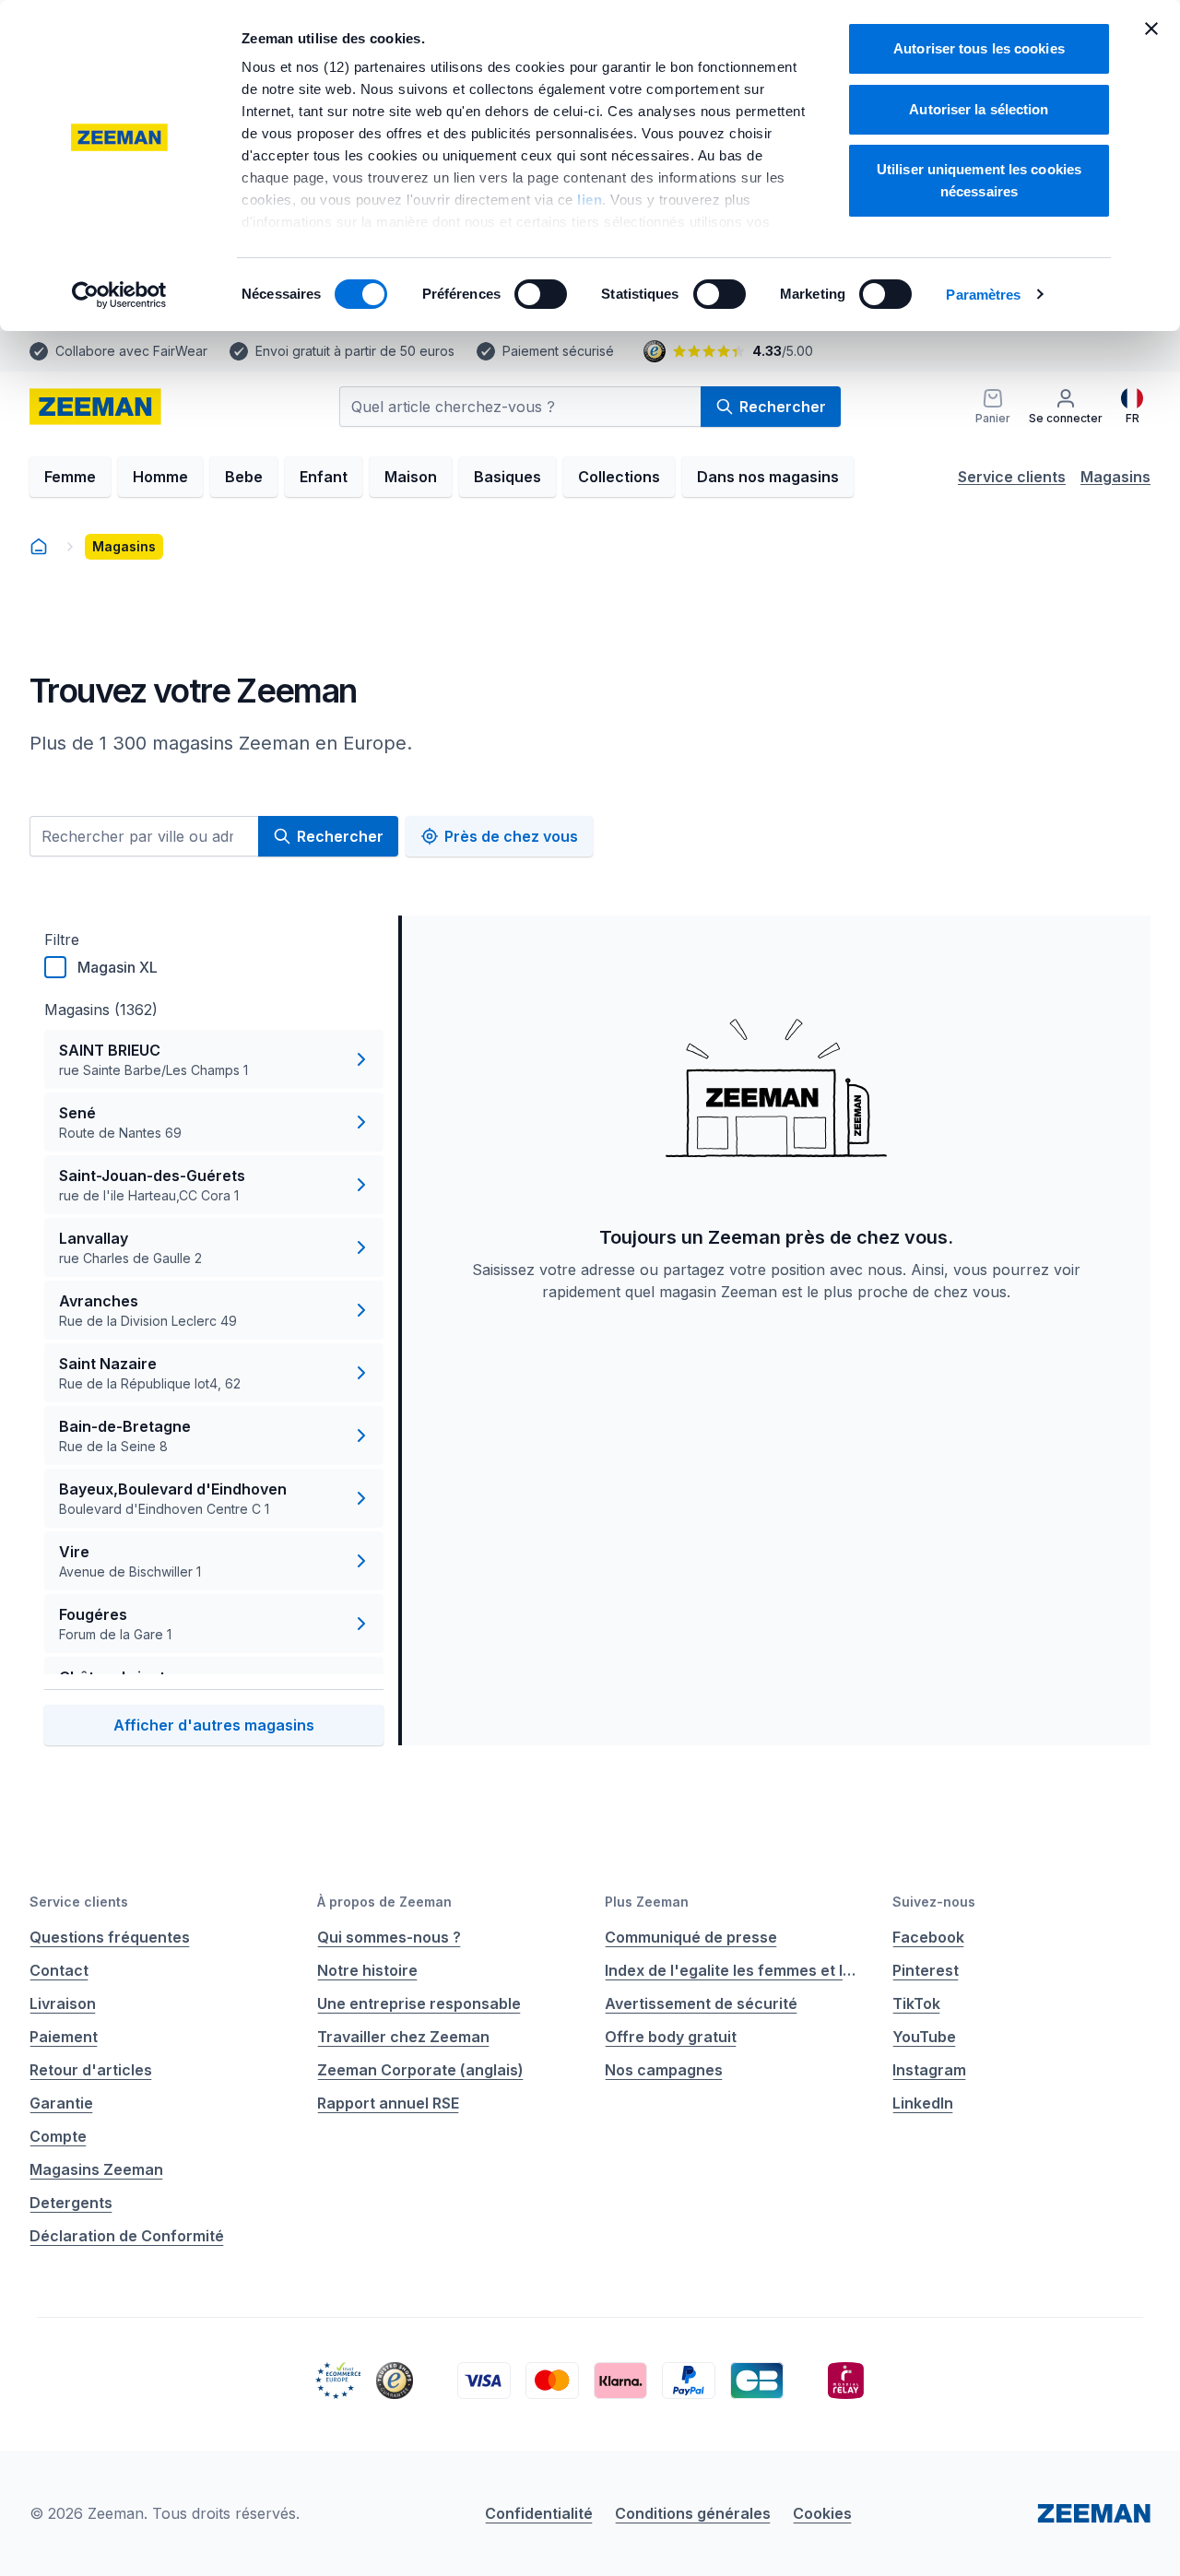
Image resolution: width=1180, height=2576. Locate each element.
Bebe (244, 477)
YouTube (924, 2037)
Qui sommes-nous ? (389, 1937)
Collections (619, 477)
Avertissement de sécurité (701, 2003)
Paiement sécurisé (558, 351)
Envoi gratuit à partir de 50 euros (355, 351)
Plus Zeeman (647, 1902)
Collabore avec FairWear (131, 351)
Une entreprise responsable (419, 2003)
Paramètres (983, 295)
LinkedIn (923, 2103)
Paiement (64, 2037)
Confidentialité (539, 2513)
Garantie (61, 2103)
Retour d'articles (91, 2070)
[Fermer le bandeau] (1151, 29)
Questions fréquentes (110, 1937)
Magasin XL (118, 967)
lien (590, 200)
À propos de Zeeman (384, 1902)
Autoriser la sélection (979, 109)
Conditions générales (693, 2513)
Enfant (324, 477)
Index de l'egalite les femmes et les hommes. (734, 1970)
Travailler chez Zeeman (403, 2037)
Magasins (1115, 477)
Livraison (63, 2003)
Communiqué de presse (691, 1937)
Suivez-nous (934, 1902)
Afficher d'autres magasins (214, 1725)
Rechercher (783, 407)
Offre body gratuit (671, 2037)
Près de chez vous (511, 836)
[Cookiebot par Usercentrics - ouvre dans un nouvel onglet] (119, 295)
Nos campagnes (664, 2070)
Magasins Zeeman (96, 2169)
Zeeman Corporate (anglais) (420, 2070)
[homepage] (95, 407)
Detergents (71, 2203)
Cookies (822, 2513)
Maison (411, 477)
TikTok (916, 2003)
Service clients (1012, 477)
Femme (70, 477)
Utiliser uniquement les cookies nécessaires (979, 180)
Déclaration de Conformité (127, 2236)
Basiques (507, 477)
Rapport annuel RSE (388, 2103)
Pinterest (926, 1970)
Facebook (928, 1937)
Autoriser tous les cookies (979, 48)
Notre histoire (367, 1970)
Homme (160, 477)
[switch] (541, 294)
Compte (58, 2136)
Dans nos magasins (768, 477)
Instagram (929, 2070)
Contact (59, 1970)
